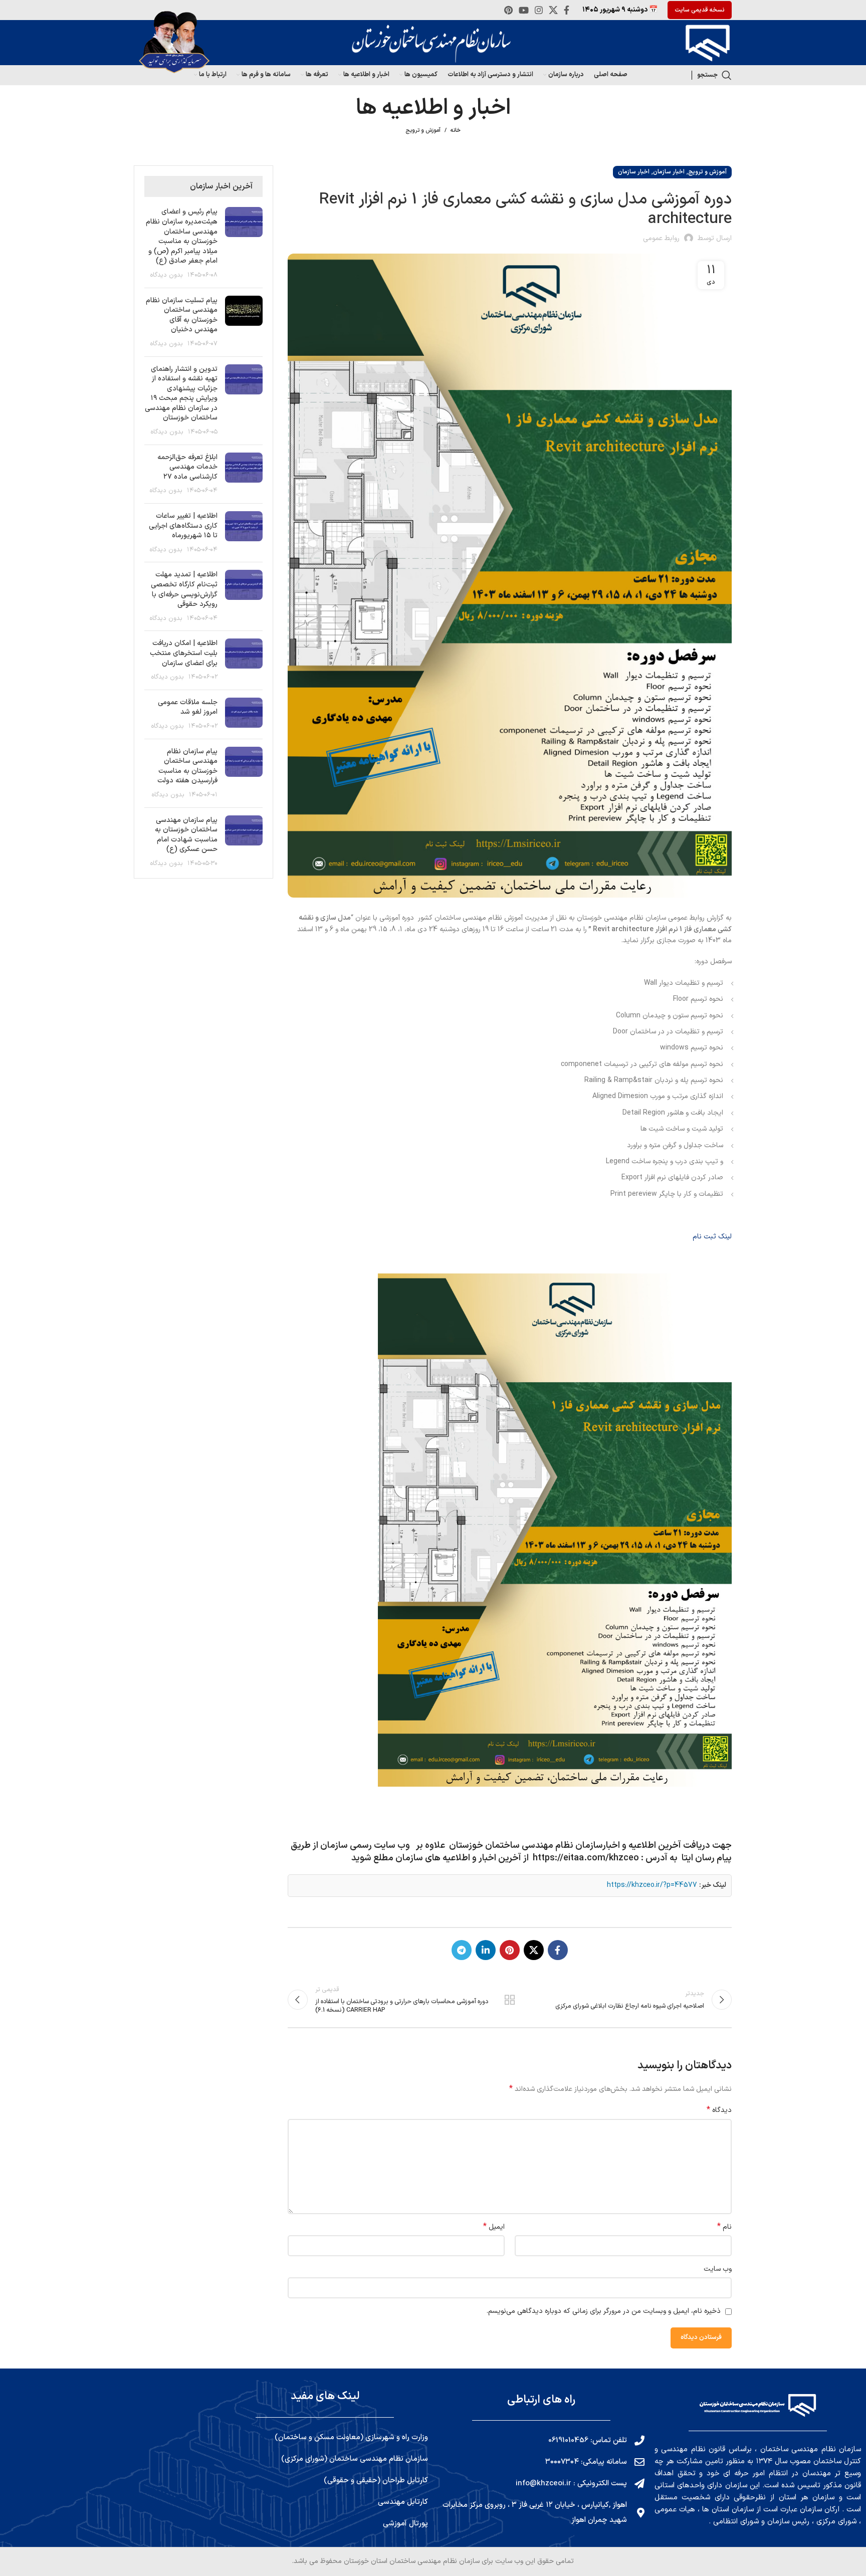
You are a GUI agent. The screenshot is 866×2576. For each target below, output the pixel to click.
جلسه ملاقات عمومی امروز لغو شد (188, 707)
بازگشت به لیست (510, 2000)
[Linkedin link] (486, 1950)
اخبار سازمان (669, 172)
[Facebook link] (567, 10)
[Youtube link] (524, 10)
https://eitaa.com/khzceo (586, 1858)
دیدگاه (719, 2110)
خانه (456, 131)
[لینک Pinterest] (508, 10)
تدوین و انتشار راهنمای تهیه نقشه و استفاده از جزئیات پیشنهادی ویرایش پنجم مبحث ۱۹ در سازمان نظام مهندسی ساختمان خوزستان (181, 394)
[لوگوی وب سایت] (705, 42)
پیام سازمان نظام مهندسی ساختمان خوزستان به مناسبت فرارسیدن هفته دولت (187, 766)
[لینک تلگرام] (462, 1950)
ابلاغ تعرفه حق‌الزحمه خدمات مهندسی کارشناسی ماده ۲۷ (187, 467)
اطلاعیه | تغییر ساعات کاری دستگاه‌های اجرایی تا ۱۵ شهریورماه (183, 526)
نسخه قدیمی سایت (700, 10)
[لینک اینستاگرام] (539, 10)
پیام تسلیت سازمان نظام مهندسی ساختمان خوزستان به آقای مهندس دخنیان (182, 315)
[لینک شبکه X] (553, 10)
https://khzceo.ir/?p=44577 (652, 1885)
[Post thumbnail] (244, 243)
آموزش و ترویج (423, 131)
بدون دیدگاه (167, 275)
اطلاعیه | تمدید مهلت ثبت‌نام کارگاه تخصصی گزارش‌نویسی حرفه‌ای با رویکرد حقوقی (184, 589)
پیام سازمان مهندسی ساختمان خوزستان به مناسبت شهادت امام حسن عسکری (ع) (186, 835)
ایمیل (494, 2227)
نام (724, 2227)
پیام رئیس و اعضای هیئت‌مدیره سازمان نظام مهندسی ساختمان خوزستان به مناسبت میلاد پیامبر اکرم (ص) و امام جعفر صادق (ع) (182, 236)
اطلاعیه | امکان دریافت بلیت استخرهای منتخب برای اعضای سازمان (184, 653)
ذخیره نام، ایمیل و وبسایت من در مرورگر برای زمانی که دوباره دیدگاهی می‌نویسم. (604, 2311)
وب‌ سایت (718, 2269)
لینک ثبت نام (712, 1237)
